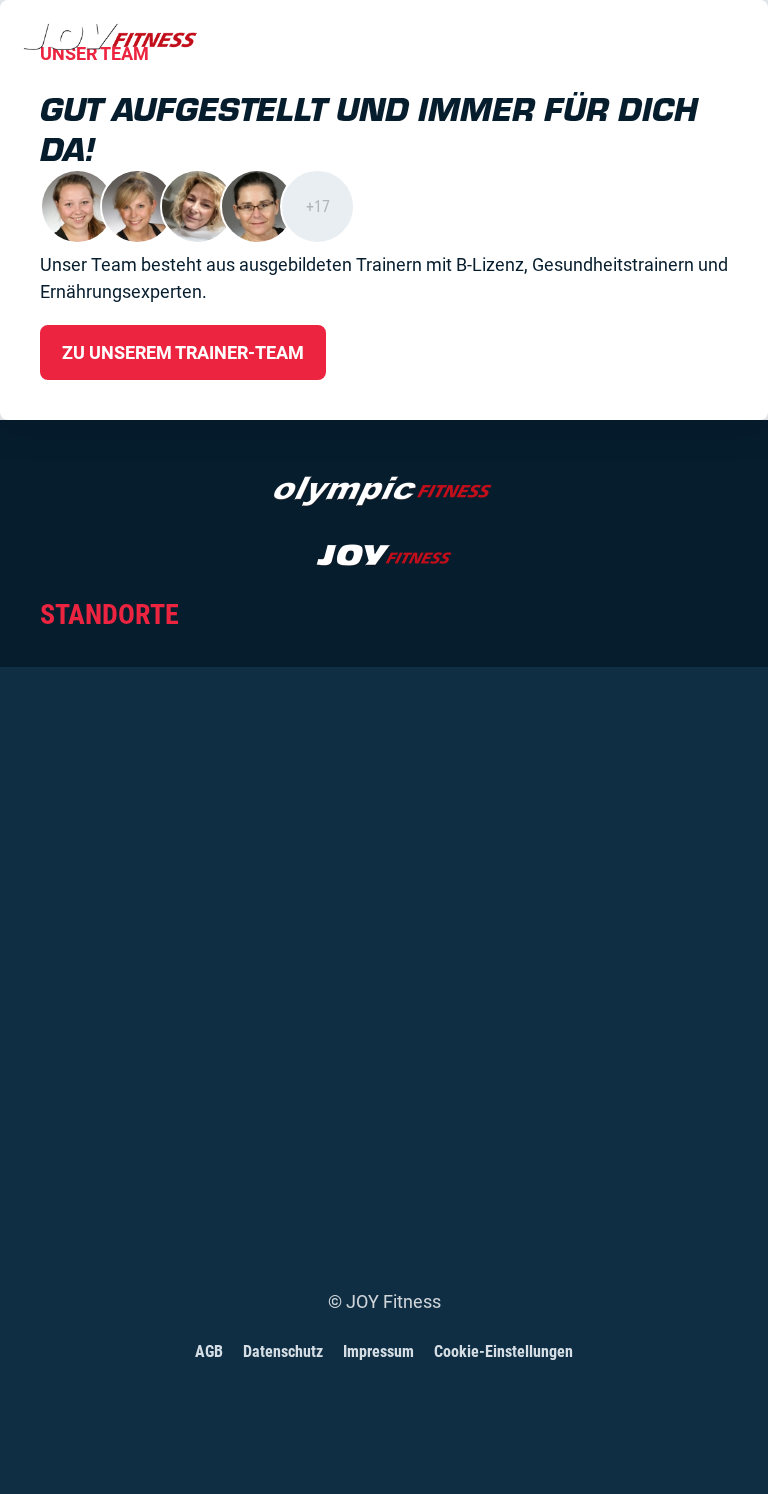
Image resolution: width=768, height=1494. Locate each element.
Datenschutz (283, 1351)
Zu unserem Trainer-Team (183, 352)
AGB (209, 1351)
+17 (318, 206)
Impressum (378, 1351)
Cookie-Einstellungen (503, 1351)
